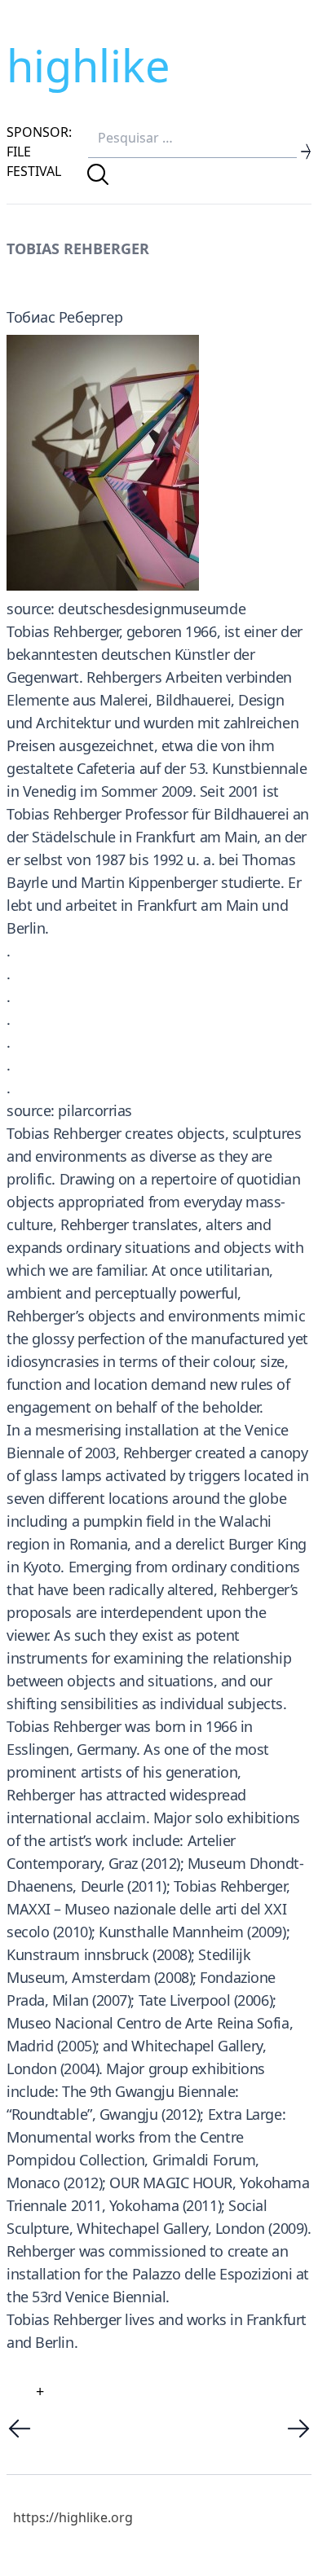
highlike (88, 65)
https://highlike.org (73, 2517)
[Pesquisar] (98, 174)
